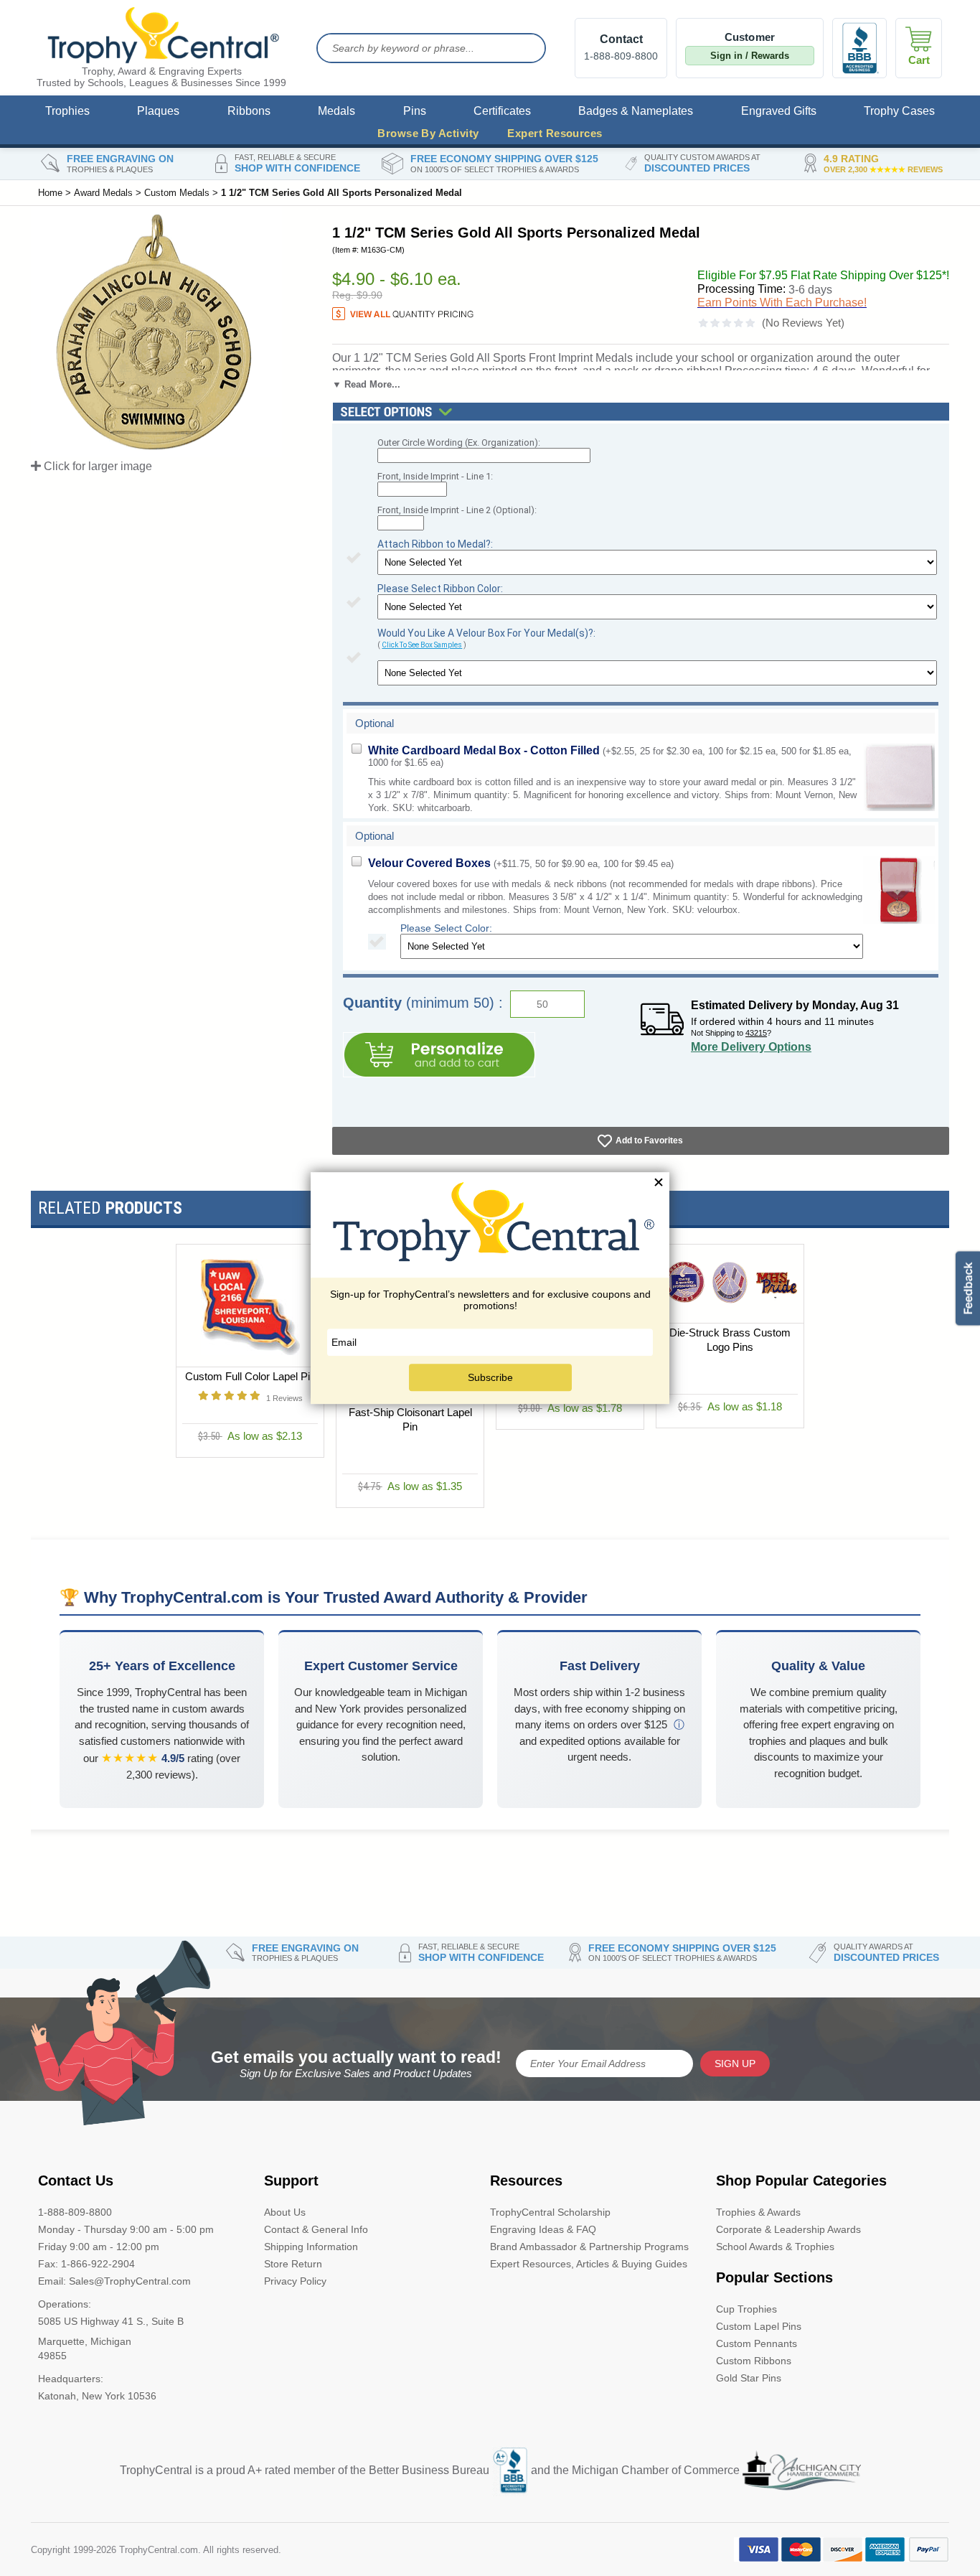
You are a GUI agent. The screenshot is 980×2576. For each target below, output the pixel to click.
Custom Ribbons (754, 2361)
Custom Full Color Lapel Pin (250, 1376)
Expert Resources (555, 133)
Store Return (293, 2264)
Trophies (67, 111)
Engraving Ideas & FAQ (543, 2229)
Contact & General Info (316, 2229)
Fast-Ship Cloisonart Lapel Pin (410, 1419)
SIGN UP (735, 2064)
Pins (415, 111)
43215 (756, 1033)
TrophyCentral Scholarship (550, 2212)
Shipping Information (311, 2247)
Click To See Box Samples (422, 645)
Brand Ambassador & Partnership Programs (589, 2247)
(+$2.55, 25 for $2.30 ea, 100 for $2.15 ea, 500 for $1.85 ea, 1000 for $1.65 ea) (610, 756)
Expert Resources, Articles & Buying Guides (589, 2264)
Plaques (158, 111)
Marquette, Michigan (85, 2341)
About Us (285, 2212)
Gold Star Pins (749, 2378)
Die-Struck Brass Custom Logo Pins (730, 1340)
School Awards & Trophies (775, 2247)
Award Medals (103, 193)
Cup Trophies (746, 2309)
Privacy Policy (295, 2281)
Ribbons (249, 111)
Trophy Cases (899, 111)
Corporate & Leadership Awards (788, 2229)
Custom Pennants (757, 2343)
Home (50, 193)
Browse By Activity (428, 133)
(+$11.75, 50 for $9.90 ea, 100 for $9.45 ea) (521, 863)
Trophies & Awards (758, 2212)
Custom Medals (177, 193)
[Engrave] (439, 1055)
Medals (336, 111)
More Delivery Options (751, 1047)
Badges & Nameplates (636, 111)
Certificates (502, 111)
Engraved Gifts (779, 111)
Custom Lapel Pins (759, 2326)
